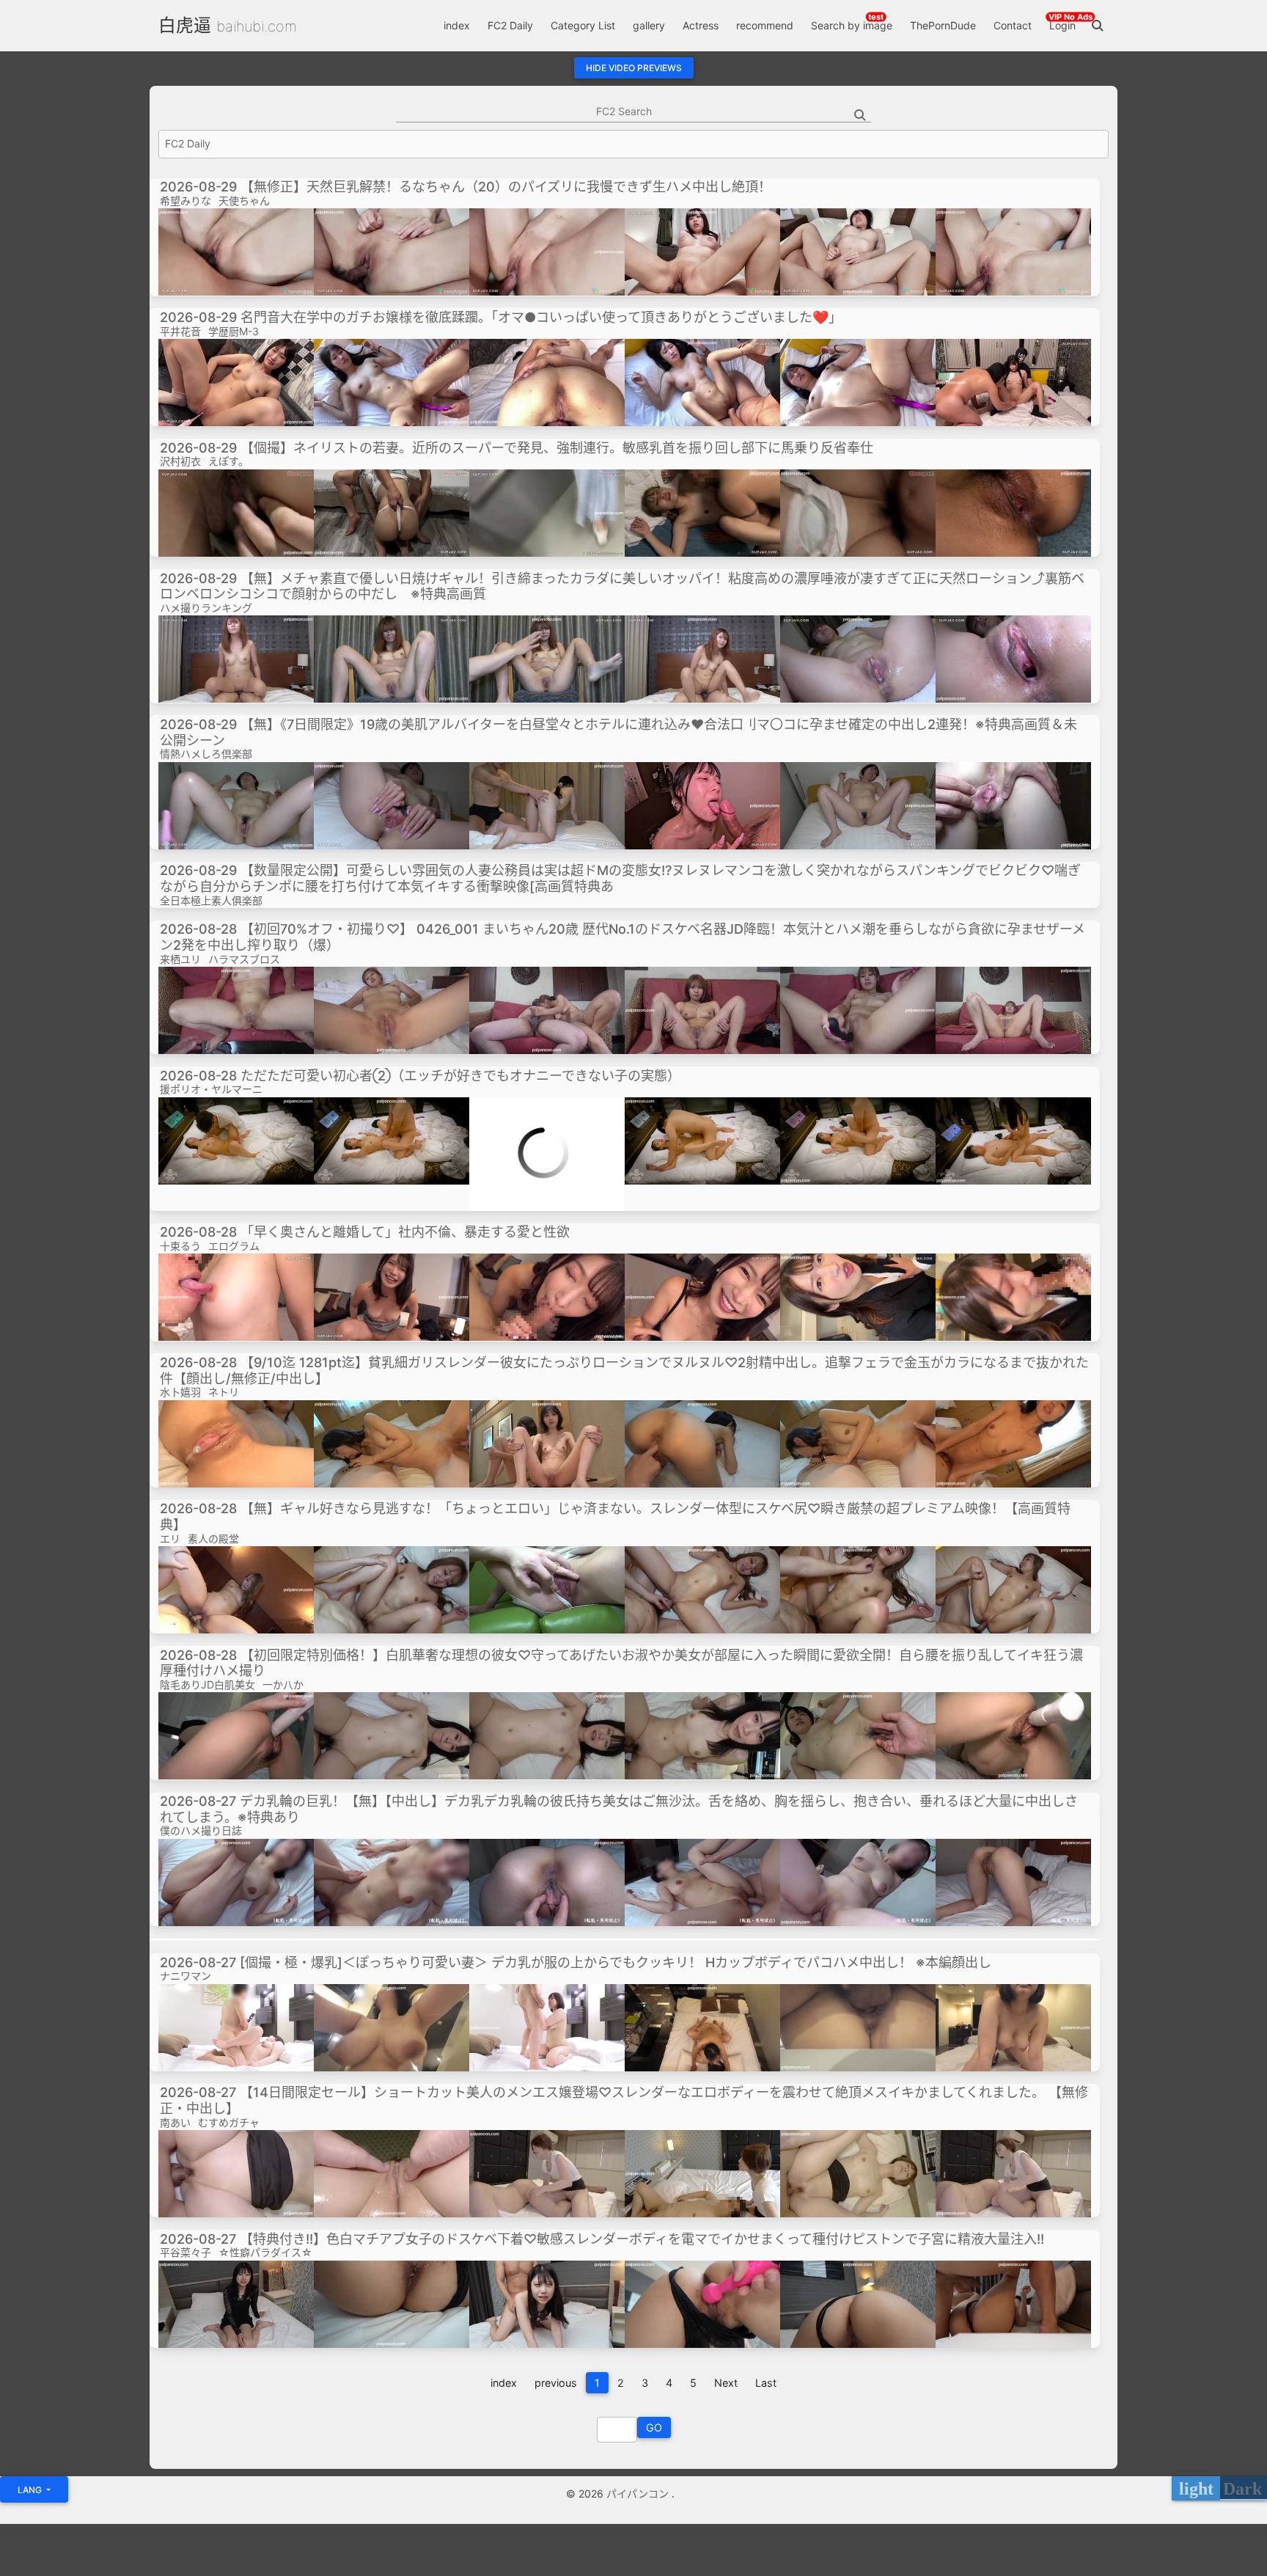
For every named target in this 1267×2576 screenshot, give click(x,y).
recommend (765, 25)
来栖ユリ (180, 959)
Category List (583, 25)
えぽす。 (228, 461)
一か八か (283, 1684)
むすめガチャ (229, 2122)
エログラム (234, 1246)
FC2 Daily (510, 25)
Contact (1013, 25)
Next (726, 2383)
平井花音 (180, 331)
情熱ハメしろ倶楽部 (206, 754)
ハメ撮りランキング (206, 608)
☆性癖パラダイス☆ (265, 2252)
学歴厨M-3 (234, 331)
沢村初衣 (180, 461)
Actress (701, 25)
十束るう (180, 1246)
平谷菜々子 (186, 2252)
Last (766, 2383)
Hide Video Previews (634, 68)
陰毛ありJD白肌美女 (208, 1684)
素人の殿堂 (213, 1538)
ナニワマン (186, 1976)
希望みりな (186, 201)
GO (654, 2427)
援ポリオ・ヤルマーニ (211, 1089)
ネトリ (224, 1392)
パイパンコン (639, 2493)
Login (1062, 25)
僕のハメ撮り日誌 (201, 1830)
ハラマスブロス (244, 959)
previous (556, 2383)
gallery (649, 25)
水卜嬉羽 (180, 1392)
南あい (175, 2122)
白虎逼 (185, 25)
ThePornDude (943, 25)
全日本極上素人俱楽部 (211, 900)
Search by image (852, 25)
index (457, 25)
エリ (170, 1538)
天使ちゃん (244, 201)
